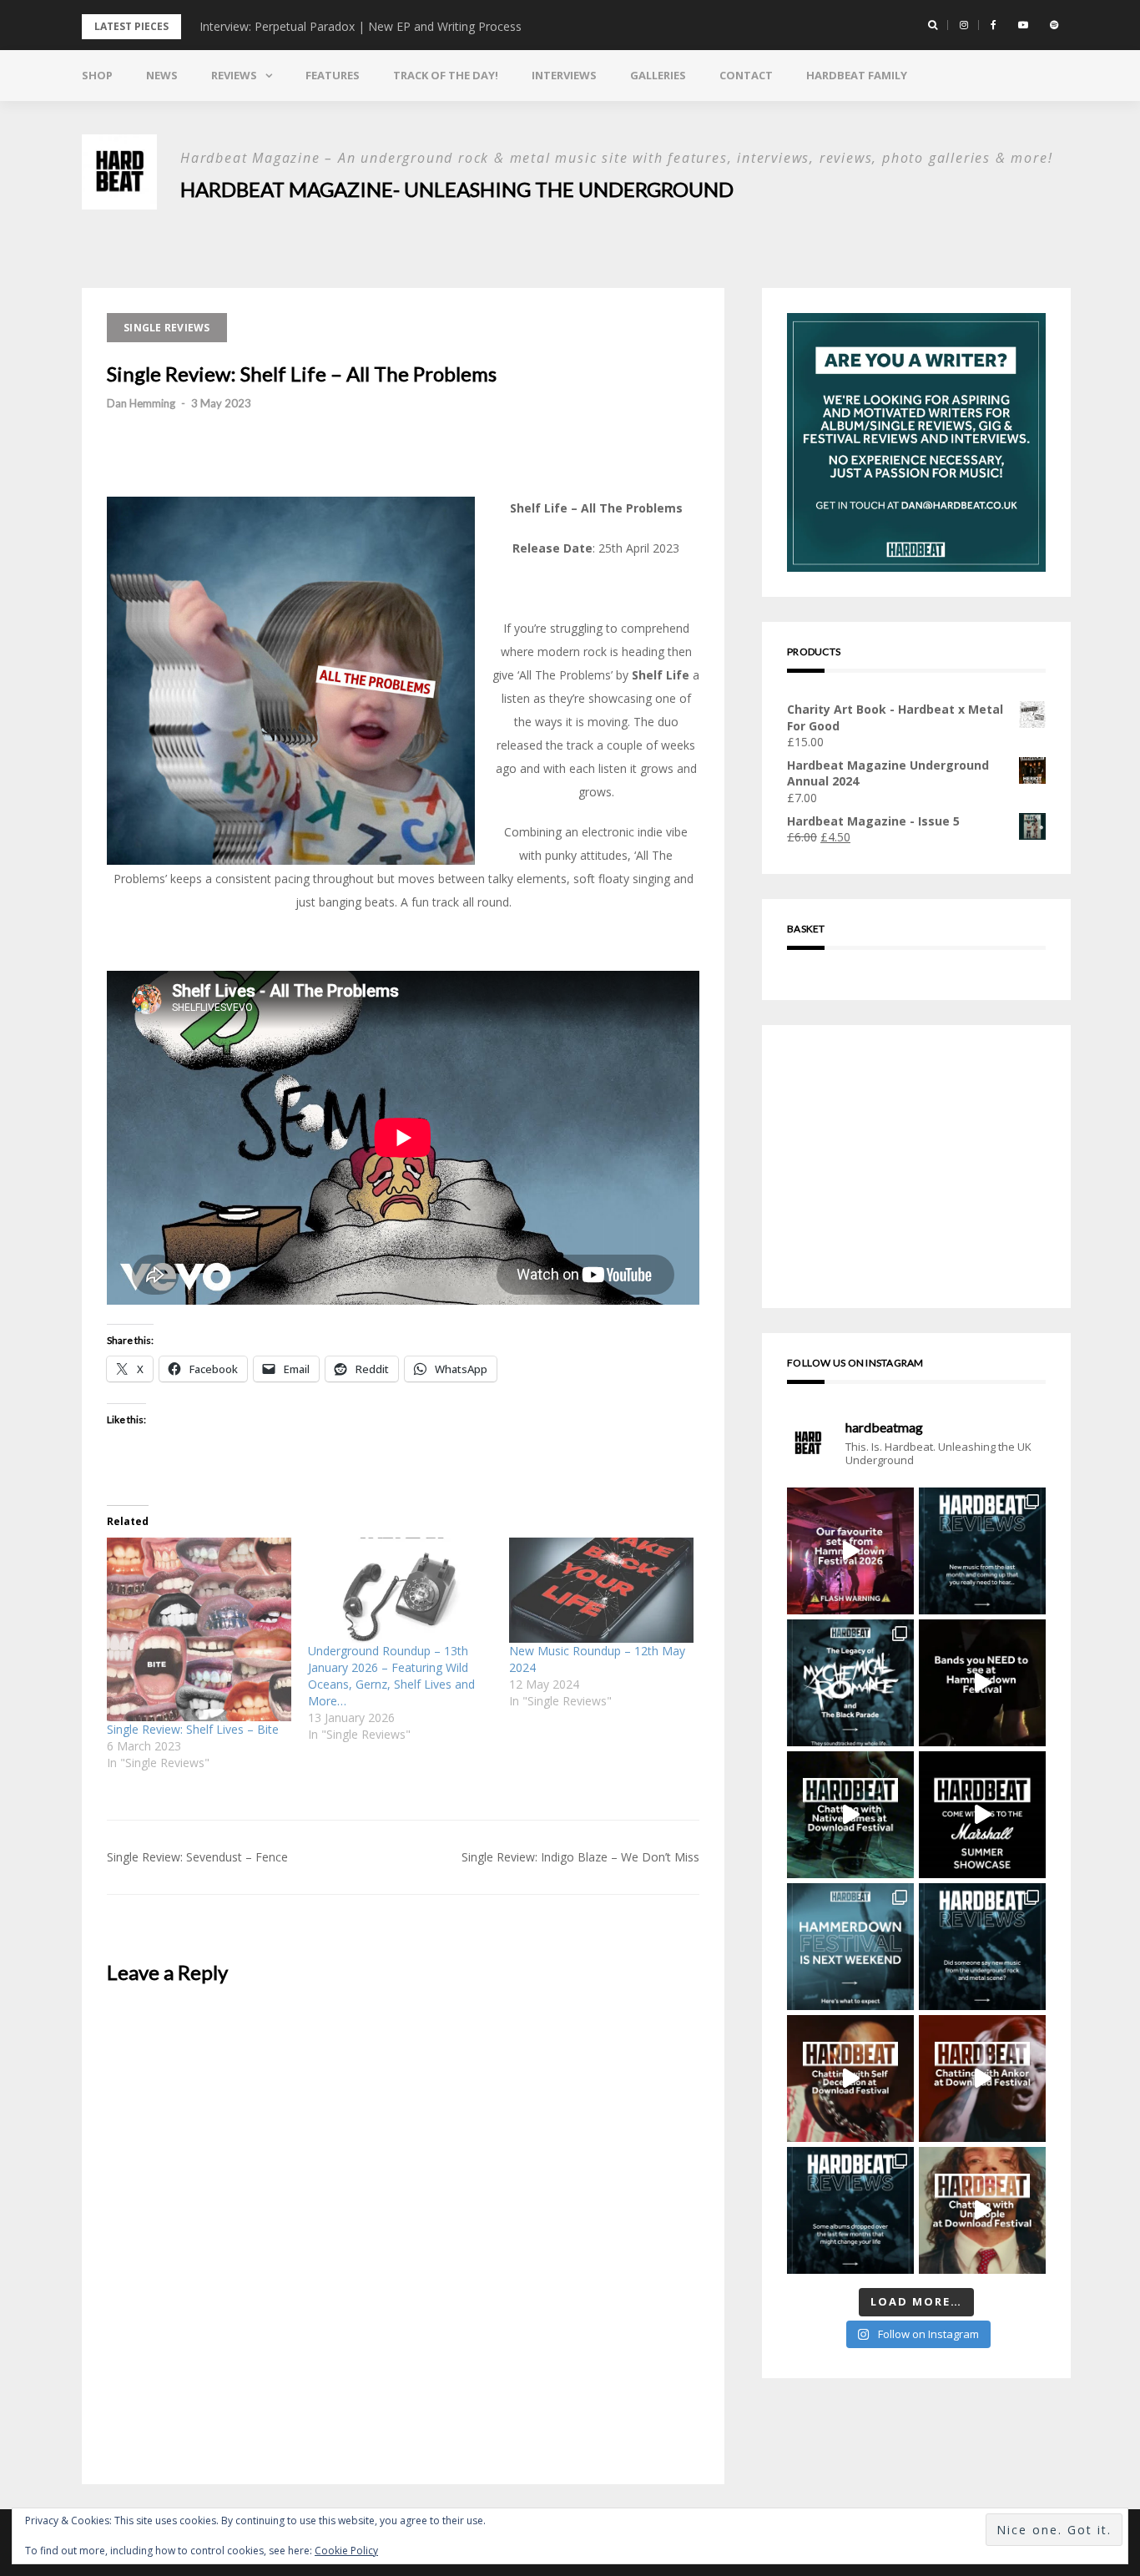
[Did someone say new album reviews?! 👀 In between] (850, 2210)
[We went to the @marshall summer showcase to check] (982, 1815)
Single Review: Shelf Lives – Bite (193, 1729)
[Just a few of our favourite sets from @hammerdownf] (850, 1551)
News (162, 75)
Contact (746, 75)
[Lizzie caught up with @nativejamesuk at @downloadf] (850, 1815)
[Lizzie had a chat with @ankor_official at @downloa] (982, 2078)
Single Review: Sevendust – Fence (197, 1857)
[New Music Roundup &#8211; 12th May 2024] (601, 1590)
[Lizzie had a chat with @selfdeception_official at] (850, 2078)
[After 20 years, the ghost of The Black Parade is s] (850, 1683)
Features (333, 75)
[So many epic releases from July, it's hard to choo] (982, 1551)
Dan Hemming (141, 403)
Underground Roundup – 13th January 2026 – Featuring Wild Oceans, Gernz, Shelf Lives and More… (391, 1676)
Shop (97, 75)
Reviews (234, 75)
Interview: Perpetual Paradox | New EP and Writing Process (361, 26)
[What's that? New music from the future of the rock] (982, 1947)
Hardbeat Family (857, 75)
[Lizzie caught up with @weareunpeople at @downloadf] (982, 2210)
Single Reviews (167, 328)
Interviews (564, 75)
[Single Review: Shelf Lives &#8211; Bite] (199, 1630)
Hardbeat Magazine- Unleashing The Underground (457, 189)
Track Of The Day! (446, 75)
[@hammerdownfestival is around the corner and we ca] (850, 1947)
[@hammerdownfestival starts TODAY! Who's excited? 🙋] (982, 1683)
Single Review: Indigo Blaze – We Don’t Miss (580, 1857)
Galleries (658, 75)
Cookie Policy (346, 2551)
